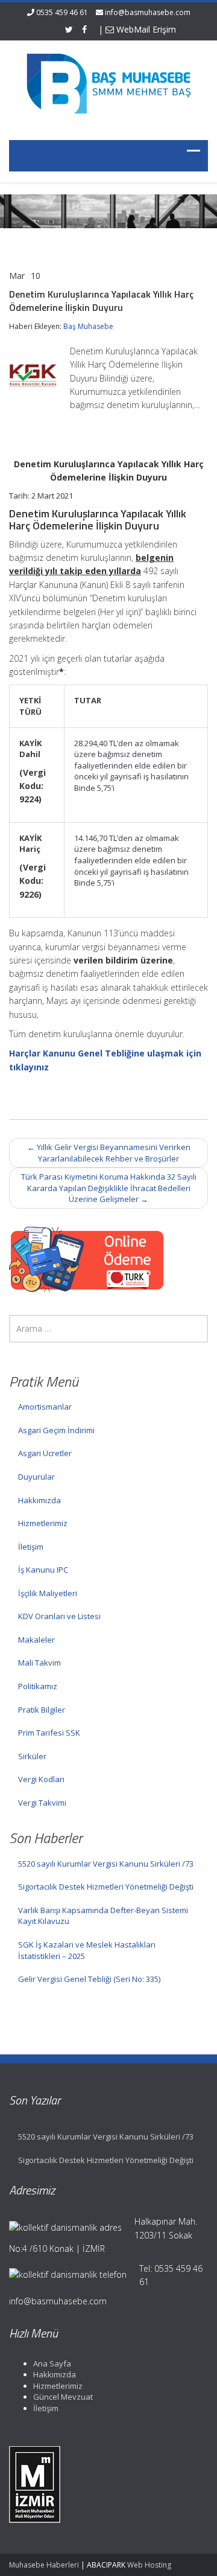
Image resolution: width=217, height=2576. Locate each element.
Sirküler (32, 1756)
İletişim (31, 1547)
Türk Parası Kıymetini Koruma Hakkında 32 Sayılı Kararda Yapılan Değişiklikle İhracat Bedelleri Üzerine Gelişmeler (109, 1188)
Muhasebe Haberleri (44, 2565)
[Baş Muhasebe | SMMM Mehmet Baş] (108, 83)
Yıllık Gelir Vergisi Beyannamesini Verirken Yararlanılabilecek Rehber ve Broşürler (109, 1153)
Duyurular (36, 1477)
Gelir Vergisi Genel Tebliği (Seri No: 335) (89, 1979)
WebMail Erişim (145, 29)
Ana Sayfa (52, 2363)
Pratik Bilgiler (42, 1710)
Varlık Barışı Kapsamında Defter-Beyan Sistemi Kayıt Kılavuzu (103, 1916)
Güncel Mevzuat (63, 2397)
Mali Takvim (39, 1663)
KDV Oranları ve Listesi (59, 1616)
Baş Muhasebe (88, 326)
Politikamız (38, 1686)
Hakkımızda (39, 1500)
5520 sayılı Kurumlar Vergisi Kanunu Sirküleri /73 (106, 1864)
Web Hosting (149, 2565)
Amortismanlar (45, 1407)
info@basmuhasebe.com (148, 12)
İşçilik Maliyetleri (48, 1593)
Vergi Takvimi (42, 1803)
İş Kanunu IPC (43, 1570)
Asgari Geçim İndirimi (56, 1430)
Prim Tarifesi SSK (49, 1733)
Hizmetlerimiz (43, 1523)
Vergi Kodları (41, 1779)
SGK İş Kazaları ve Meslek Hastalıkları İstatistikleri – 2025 (87, 1950)
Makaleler (36, 1640)
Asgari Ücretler (45, 1453)
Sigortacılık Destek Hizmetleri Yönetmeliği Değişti (106, 1887)
